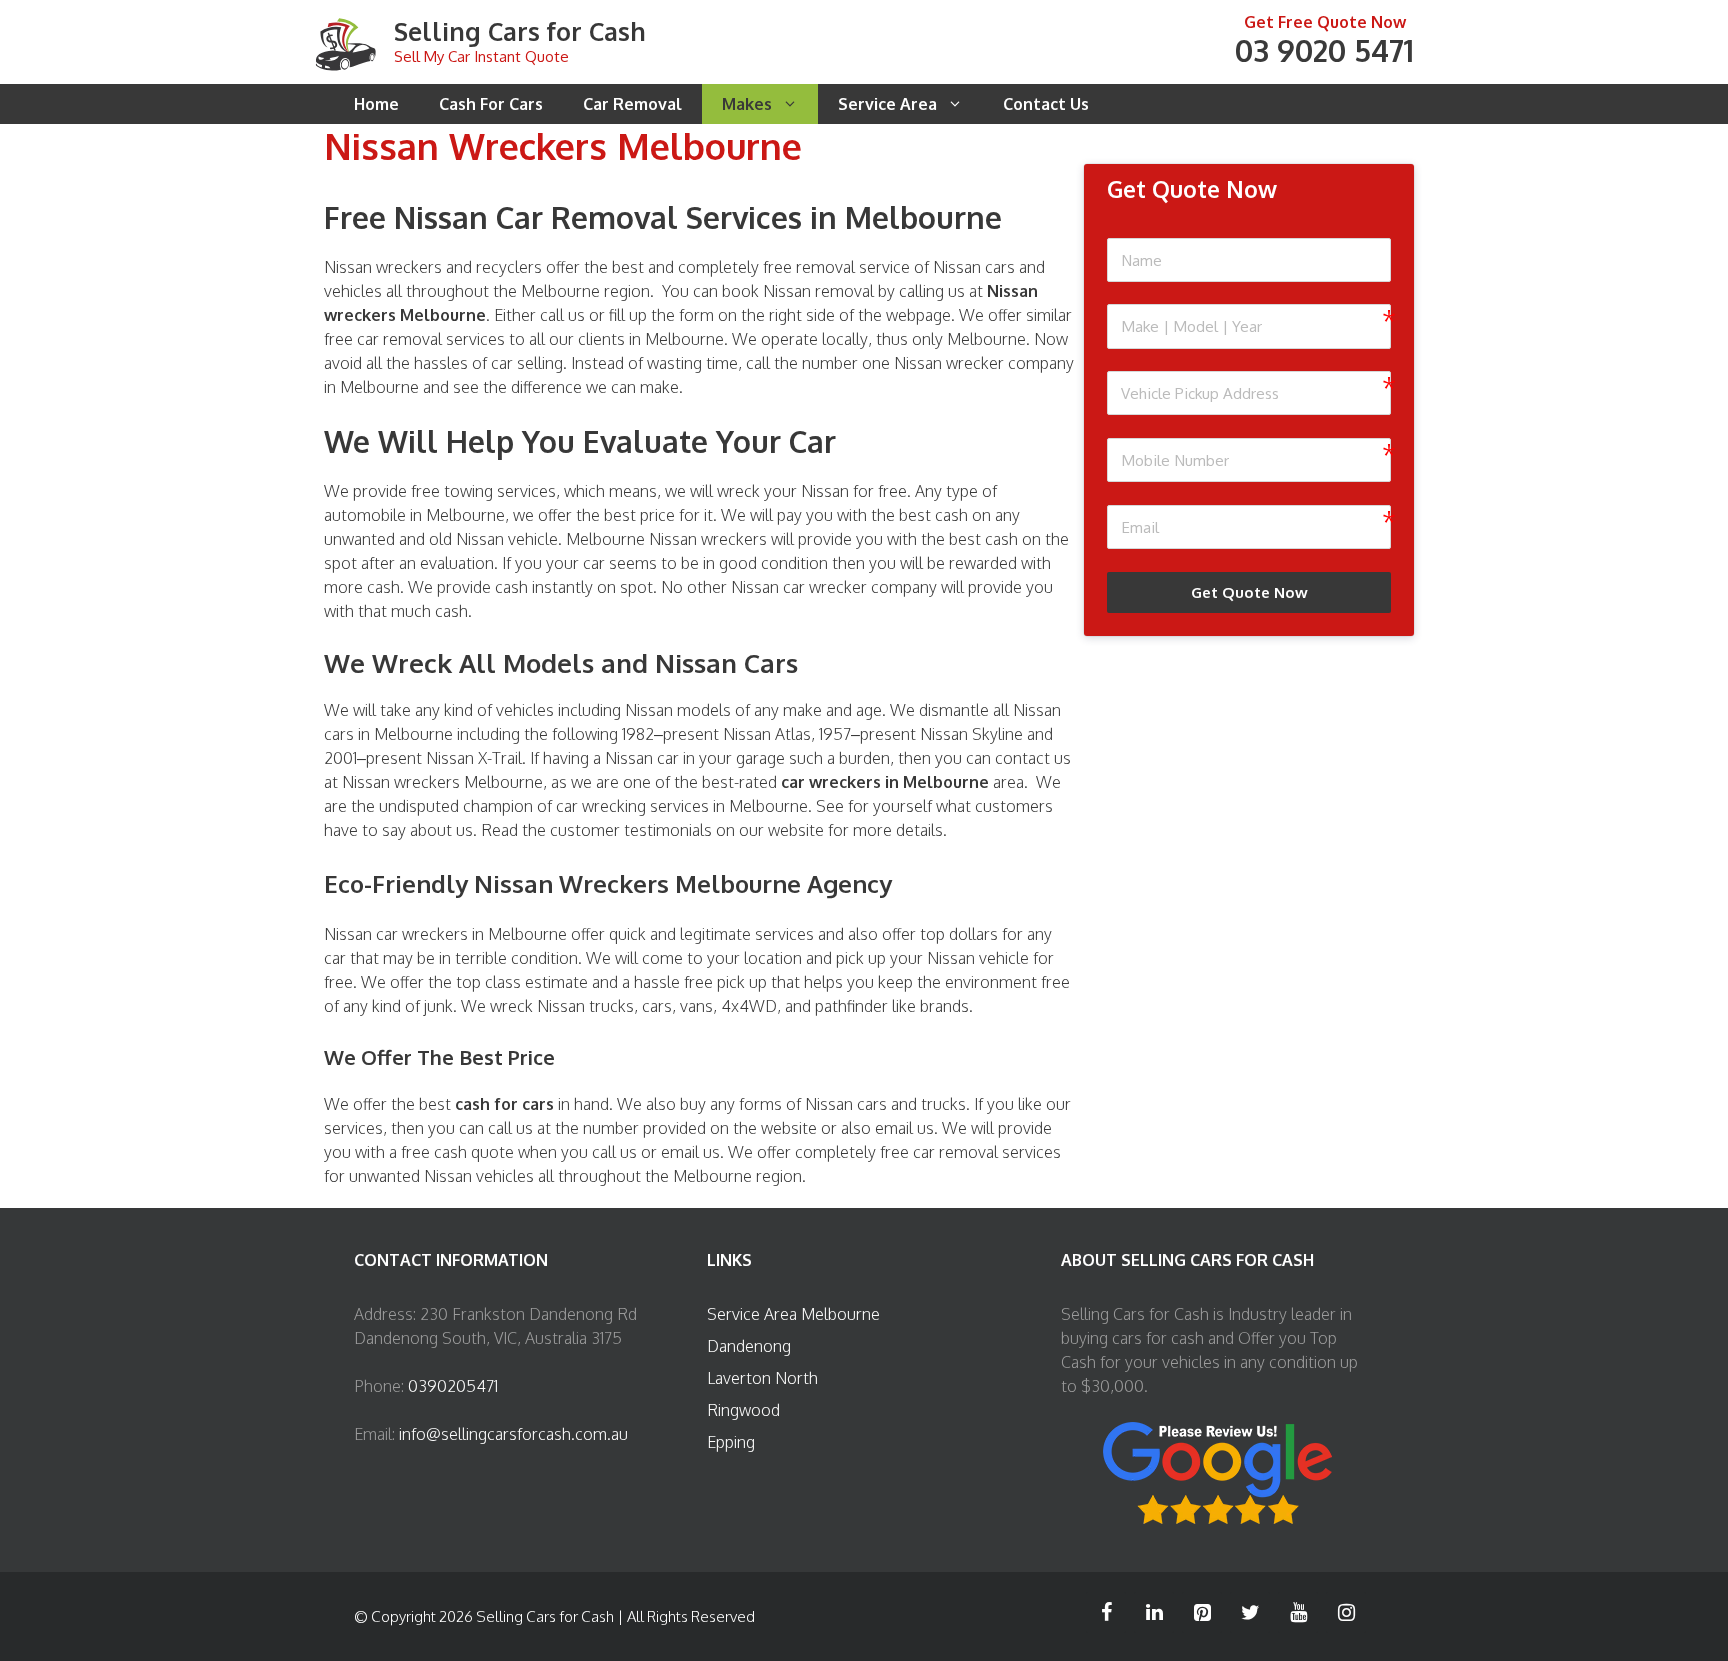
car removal (399, 339)
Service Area (887, 104)
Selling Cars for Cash (520, 31)
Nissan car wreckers (396, 934)
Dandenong (749, 1346)
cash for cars (504, 1104)
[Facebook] (1106, 1612)
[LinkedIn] (1154, 1612)
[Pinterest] (1202, 1612)
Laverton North (762, 1378)
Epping (731, 1442)
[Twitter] (1250, 1612)
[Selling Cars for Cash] (346, 41)
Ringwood (743, 1410)
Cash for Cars (491, 104)
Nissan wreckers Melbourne (442, 782)
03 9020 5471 (1324, 50)
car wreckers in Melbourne (885, 782)
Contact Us (1046, 104)
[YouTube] (1298, 1612)
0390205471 (453, 1386)
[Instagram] (1346, 1612)
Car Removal (632, 104)
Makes (747, 104)
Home (376, 104)
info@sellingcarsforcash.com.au (513, 1434)
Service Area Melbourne (793, 1314)
